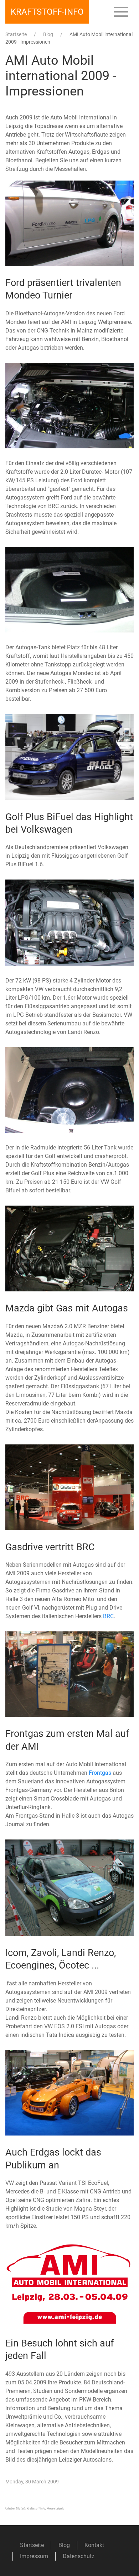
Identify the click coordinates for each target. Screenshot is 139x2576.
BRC (108, 1616)
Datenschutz (79, 2556)
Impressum (34, 2556)
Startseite (16, 34)
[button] (121, 12)
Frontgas (100, 1773)
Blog (48, 34)
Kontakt (94, 2545)
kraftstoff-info (47, 12)
